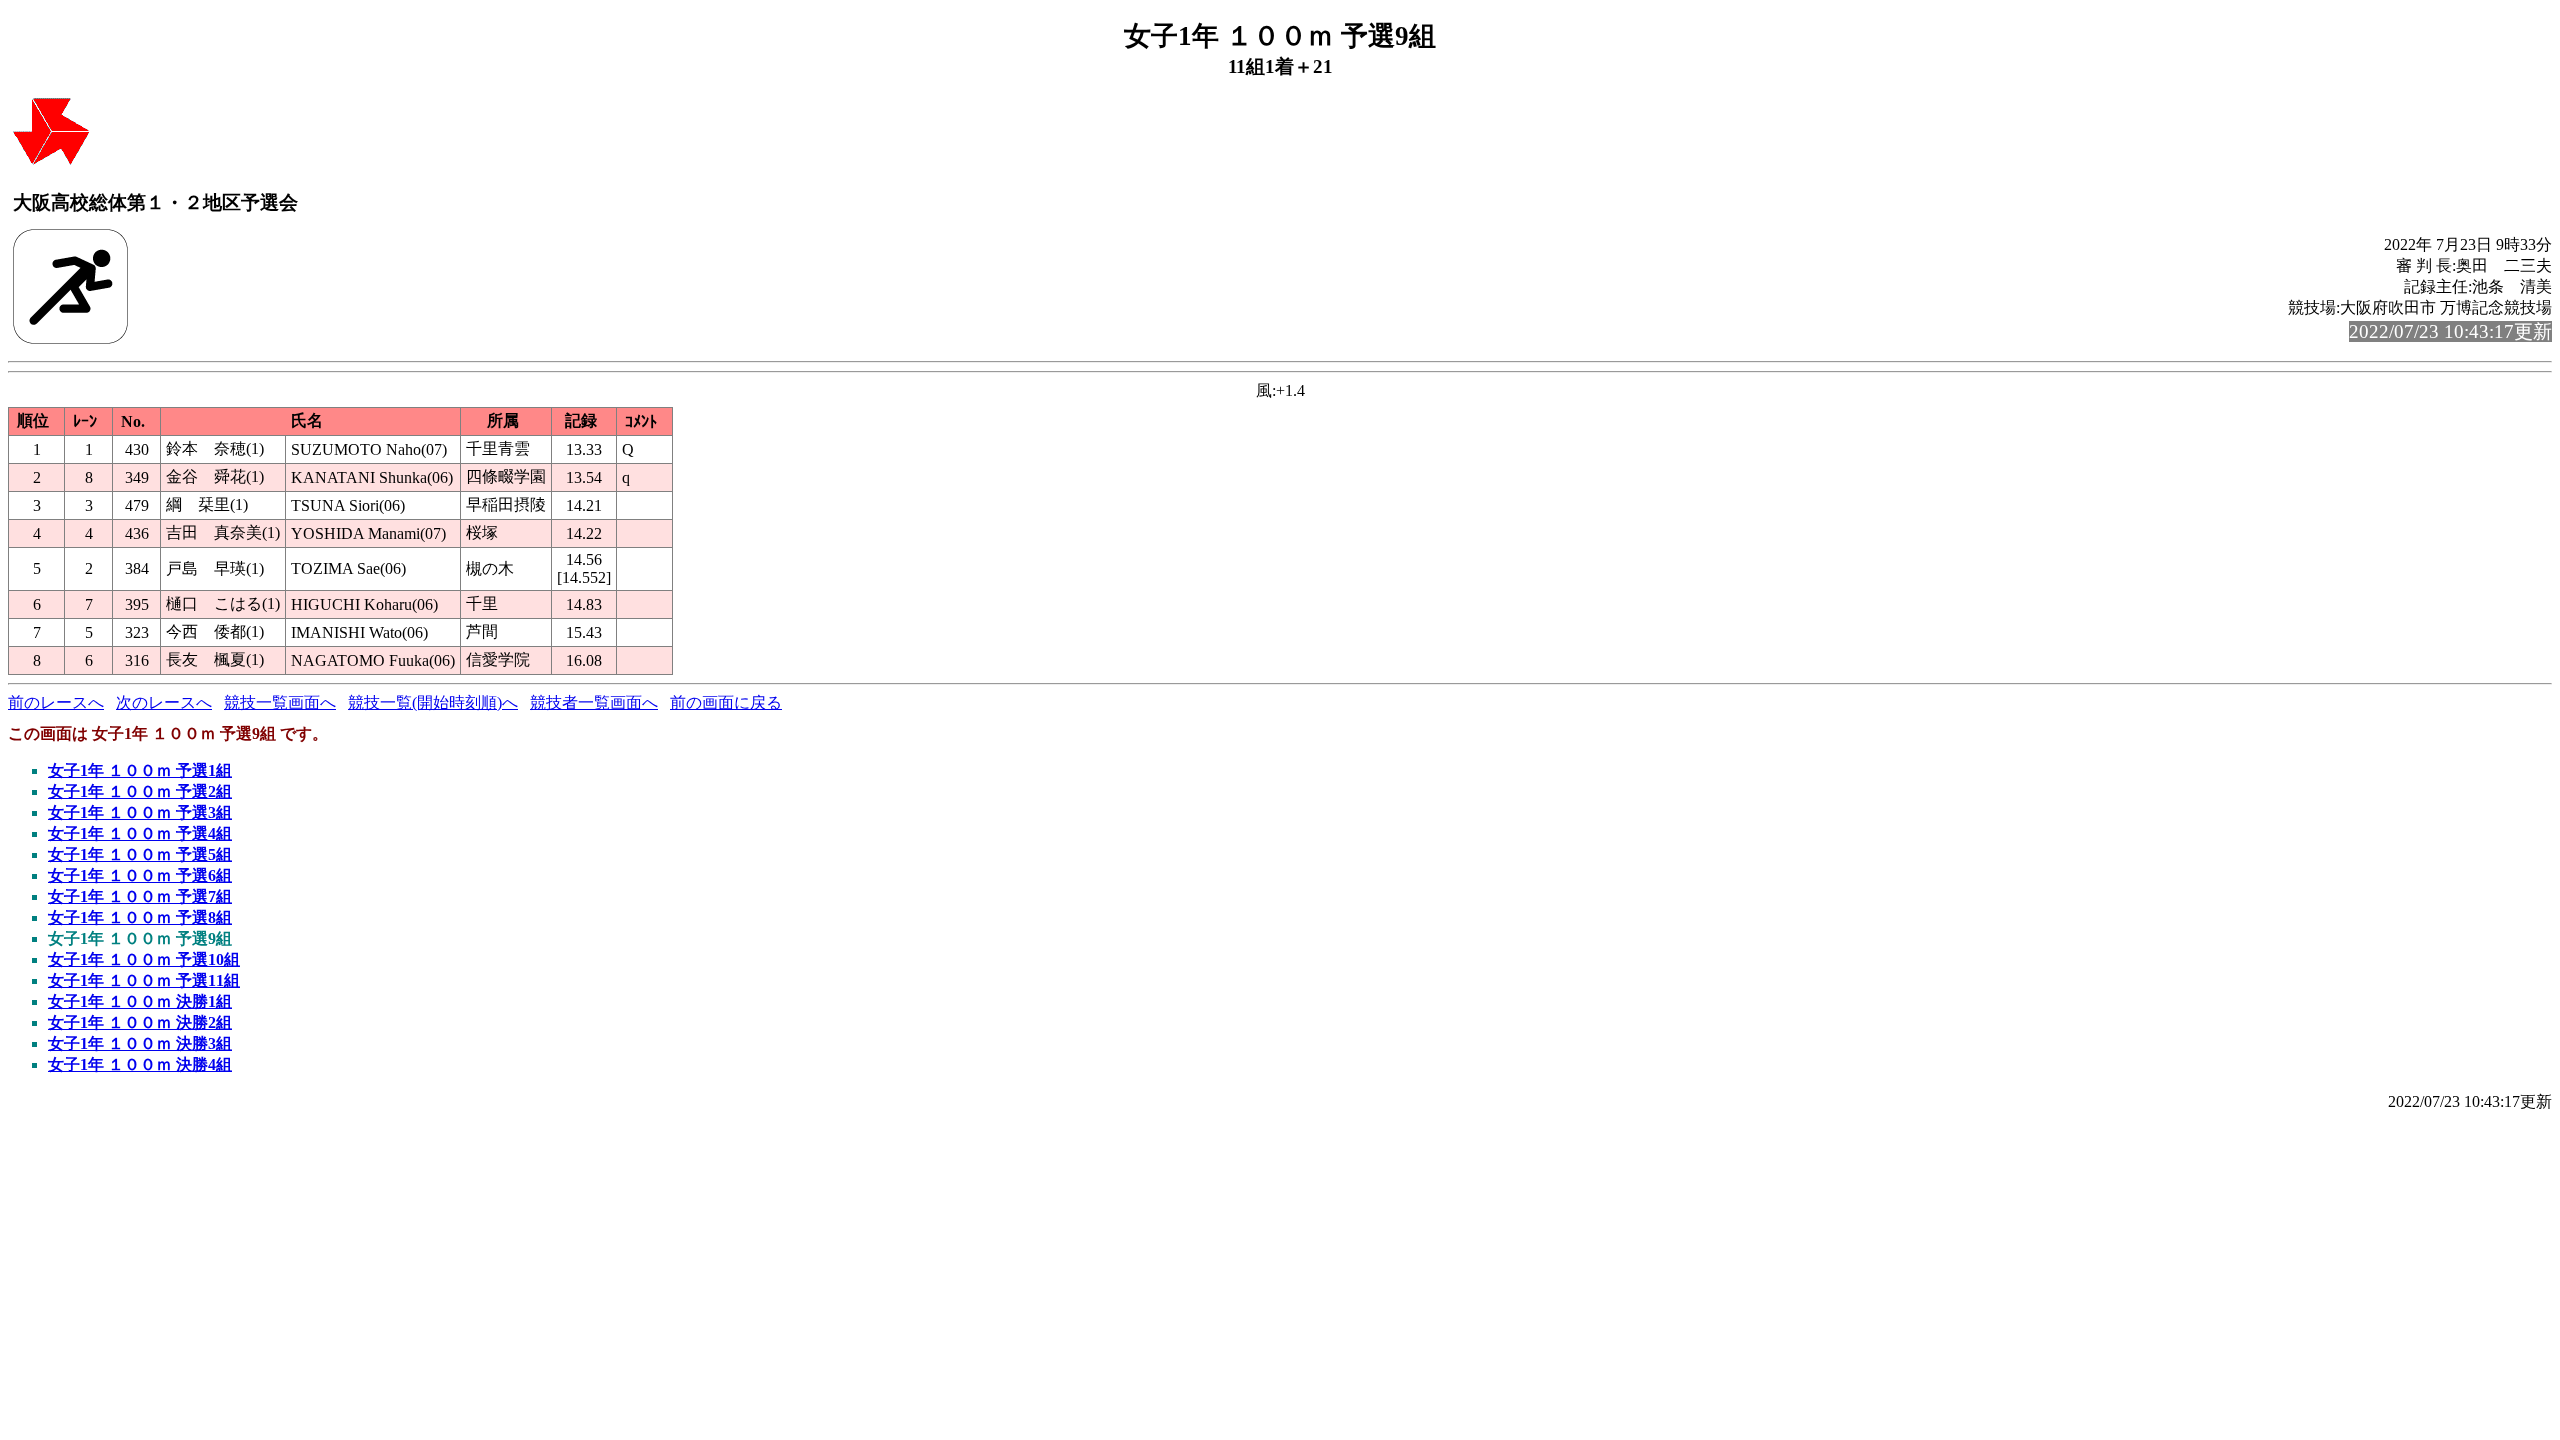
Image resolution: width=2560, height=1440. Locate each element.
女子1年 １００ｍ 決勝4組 (140, 1064)
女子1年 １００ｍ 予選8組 (140, 917)
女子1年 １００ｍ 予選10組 (144, 959)
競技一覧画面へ (280, 702)
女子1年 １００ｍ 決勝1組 (140, 1001)
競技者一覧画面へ (594, 702)
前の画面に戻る (726, 702)
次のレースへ (164, 702)
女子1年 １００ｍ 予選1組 (140, 770)
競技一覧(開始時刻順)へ (433, 702)
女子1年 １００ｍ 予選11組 (144, 980)
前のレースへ (56, 702)
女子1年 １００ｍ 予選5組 (140, 854)
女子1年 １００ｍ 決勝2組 (140, 1022)
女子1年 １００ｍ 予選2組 (140, 791)
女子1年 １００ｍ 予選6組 (140, 875)
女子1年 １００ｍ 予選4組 (140, 833)
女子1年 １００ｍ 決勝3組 (140, 1043)
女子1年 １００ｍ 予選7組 (140, 896)
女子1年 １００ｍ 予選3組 (140, 812)
